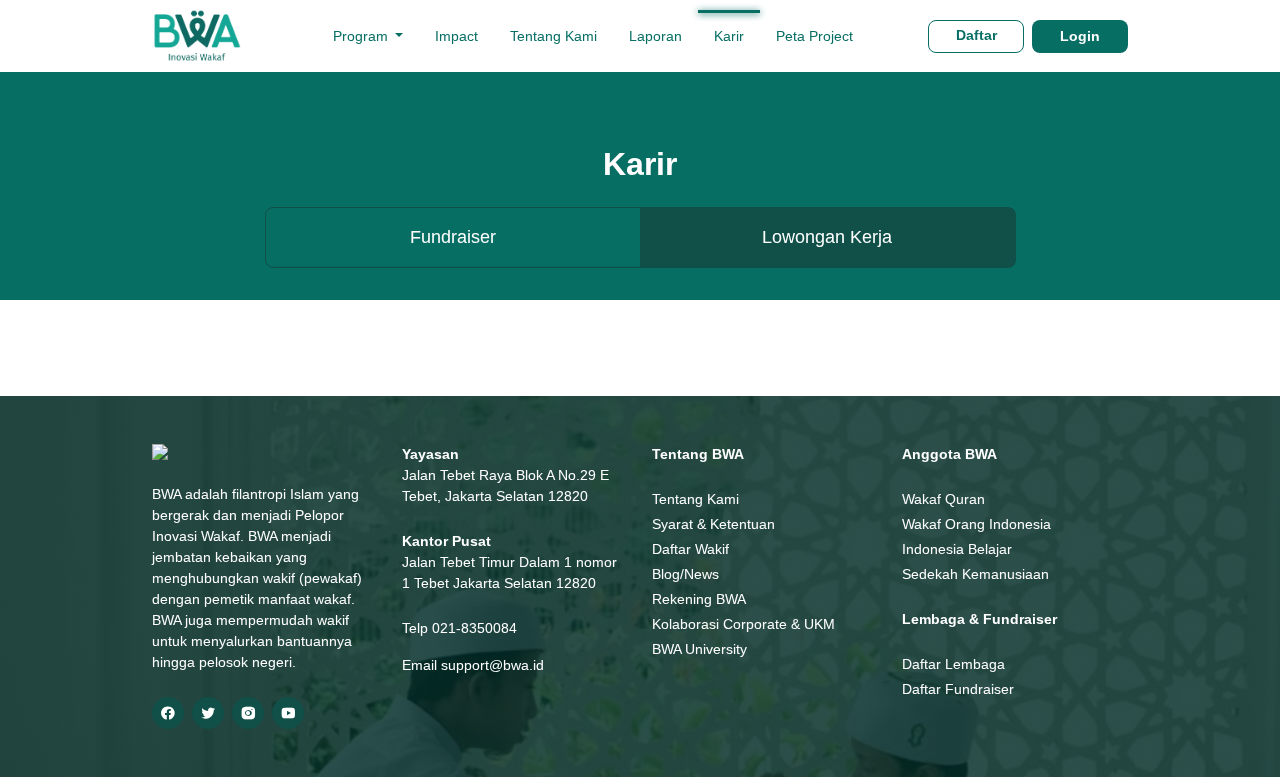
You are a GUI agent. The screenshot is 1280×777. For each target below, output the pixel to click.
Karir (729, 36)
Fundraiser (453, 237)
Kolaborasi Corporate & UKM (743, 624)
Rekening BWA (699, 599)
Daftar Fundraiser (958, 689)
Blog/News (685, 574)
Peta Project (814, 36)
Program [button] (362, 36)
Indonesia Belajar (957, 549)
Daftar (976, 35)
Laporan (655, 36)
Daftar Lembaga (953, 664)
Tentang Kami (553, 36)
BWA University (699, 649)
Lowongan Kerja (827, 237)
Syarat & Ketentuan (713, 524)
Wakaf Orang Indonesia (976, 524)
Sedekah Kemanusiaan (975, 574)
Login (1080, 36)
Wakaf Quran (943, 499)
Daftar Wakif (690, 549)
